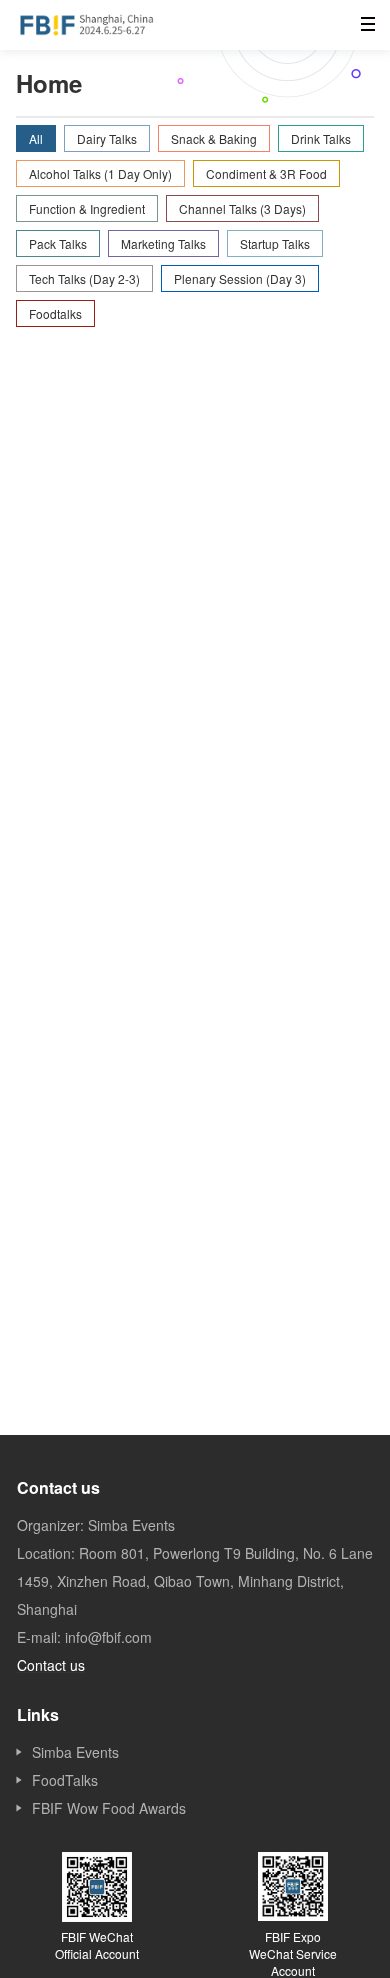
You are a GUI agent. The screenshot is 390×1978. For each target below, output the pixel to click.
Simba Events (75, 1752)
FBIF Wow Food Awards (109, 1808)
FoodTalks (65, 1780)
